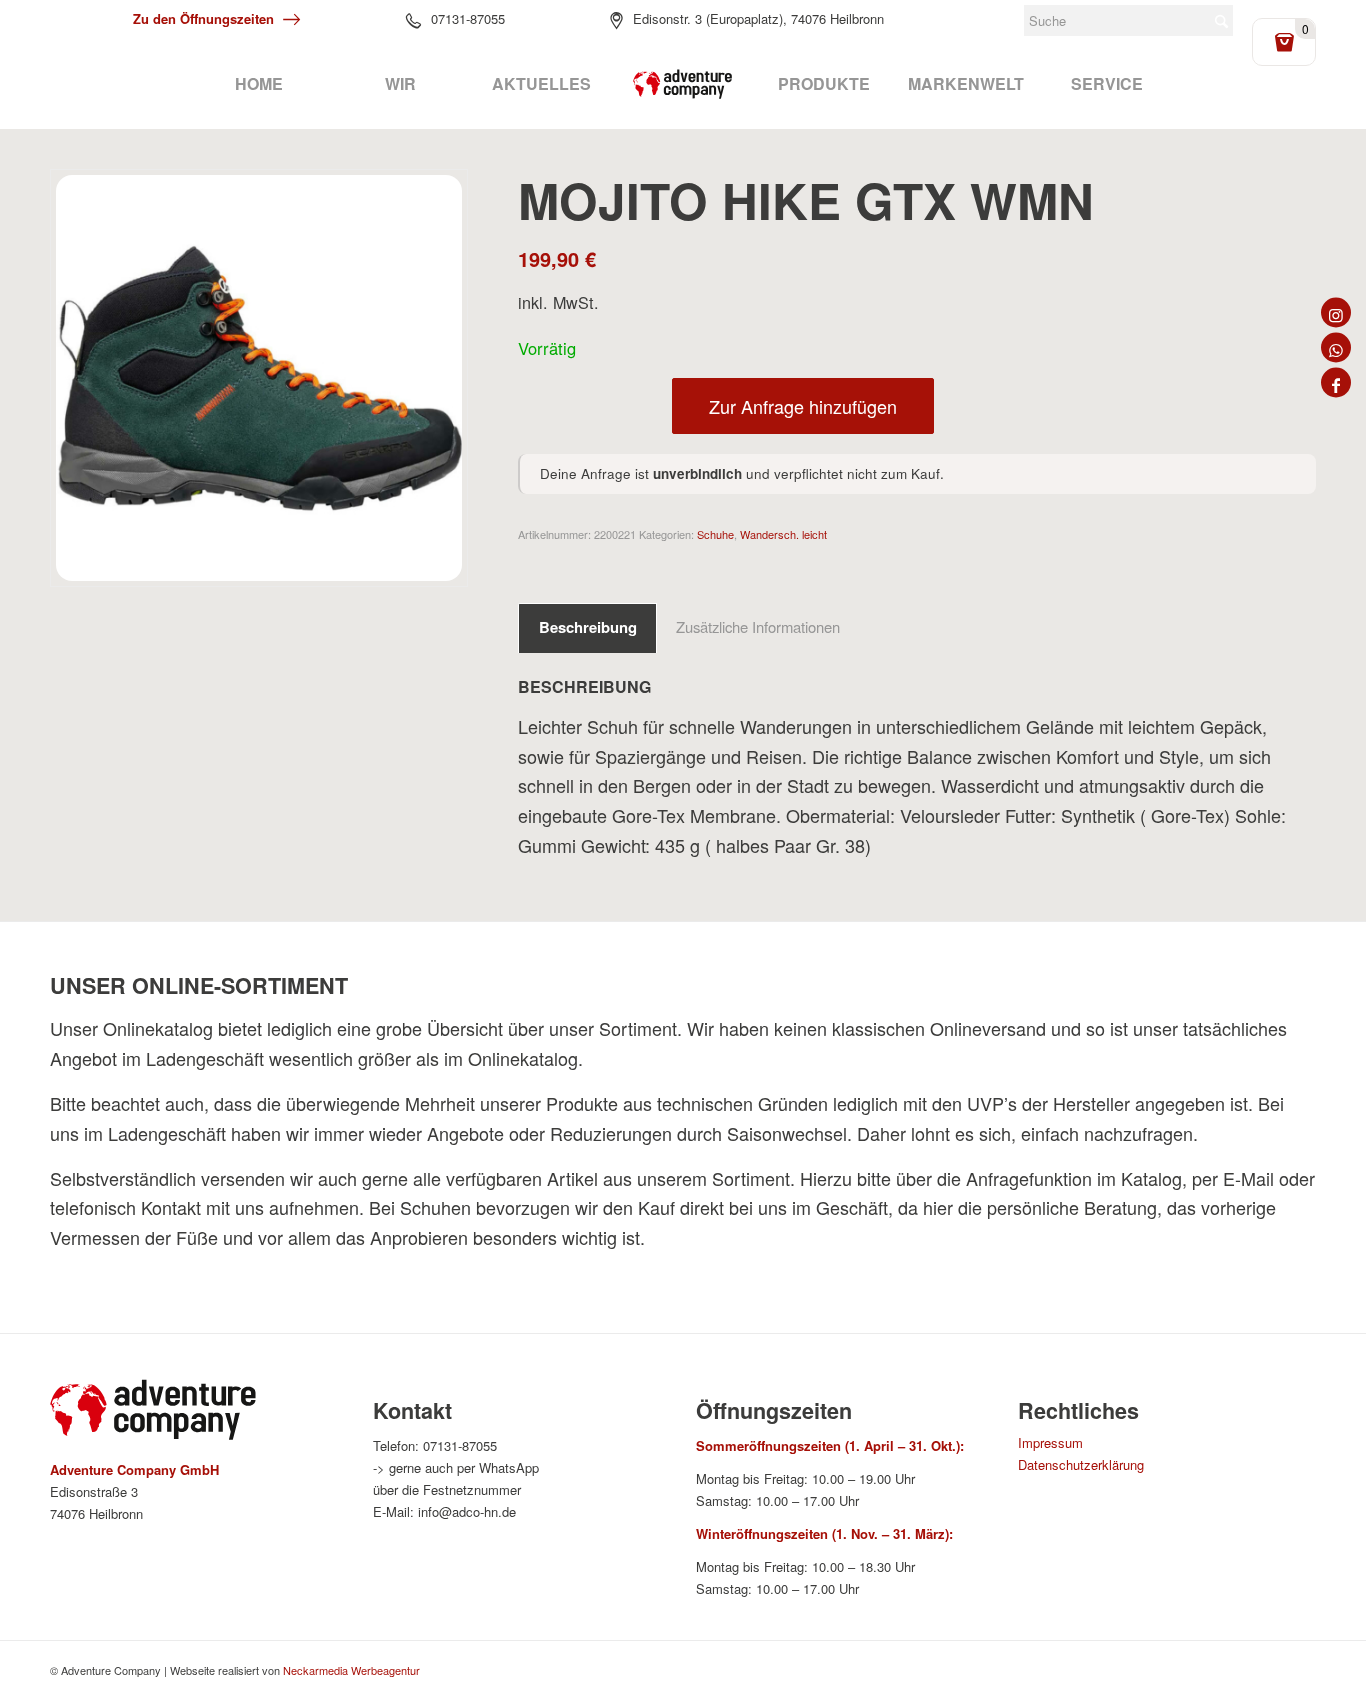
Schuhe (715, 534)
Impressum (1050, 1442)
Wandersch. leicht (783, 534)
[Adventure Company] (683, 84)
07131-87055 (468, 18)
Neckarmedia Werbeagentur (351, 1670)
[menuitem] (258, 84)
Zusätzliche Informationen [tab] (758, 626)
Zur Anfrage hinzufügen (803, 406)
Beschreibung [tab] (588, 627)
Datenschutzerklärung (1081, 1464)
